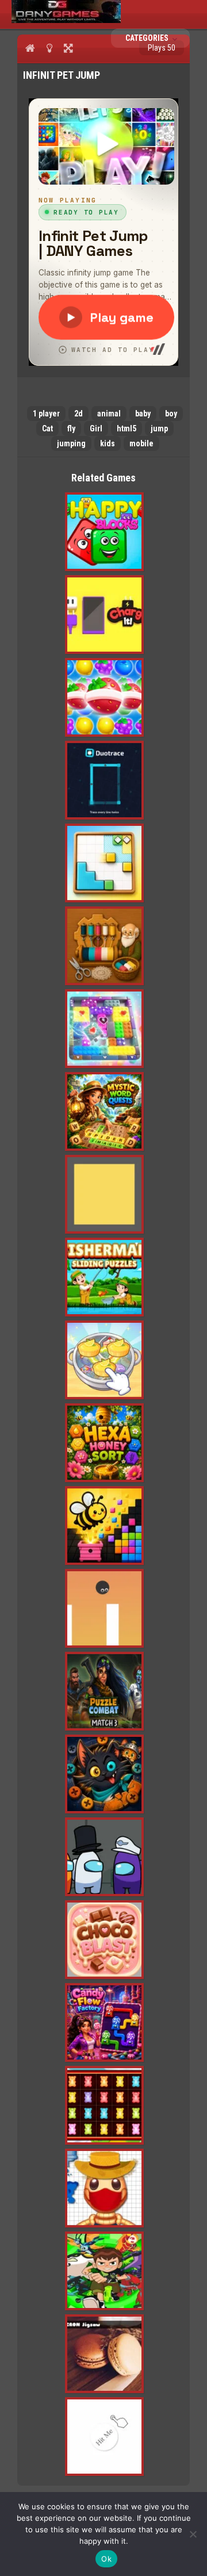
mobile (141, 443)
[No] (193, 2534)
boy (171, 414)
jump (159, 428)
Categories (148, 38)
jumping (71, 443)
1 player (46, 414)
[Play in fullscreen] (68, 48)
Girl (96, 428)
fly (71, 428)
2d (78, 414)
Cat (47, 428)
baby (143, 414)
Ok (106, 2559)
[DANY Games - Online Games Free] (66, 20)
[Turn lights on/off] (49, 48)
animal (109, 414)
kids (108, 443)
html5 (126, 428)
